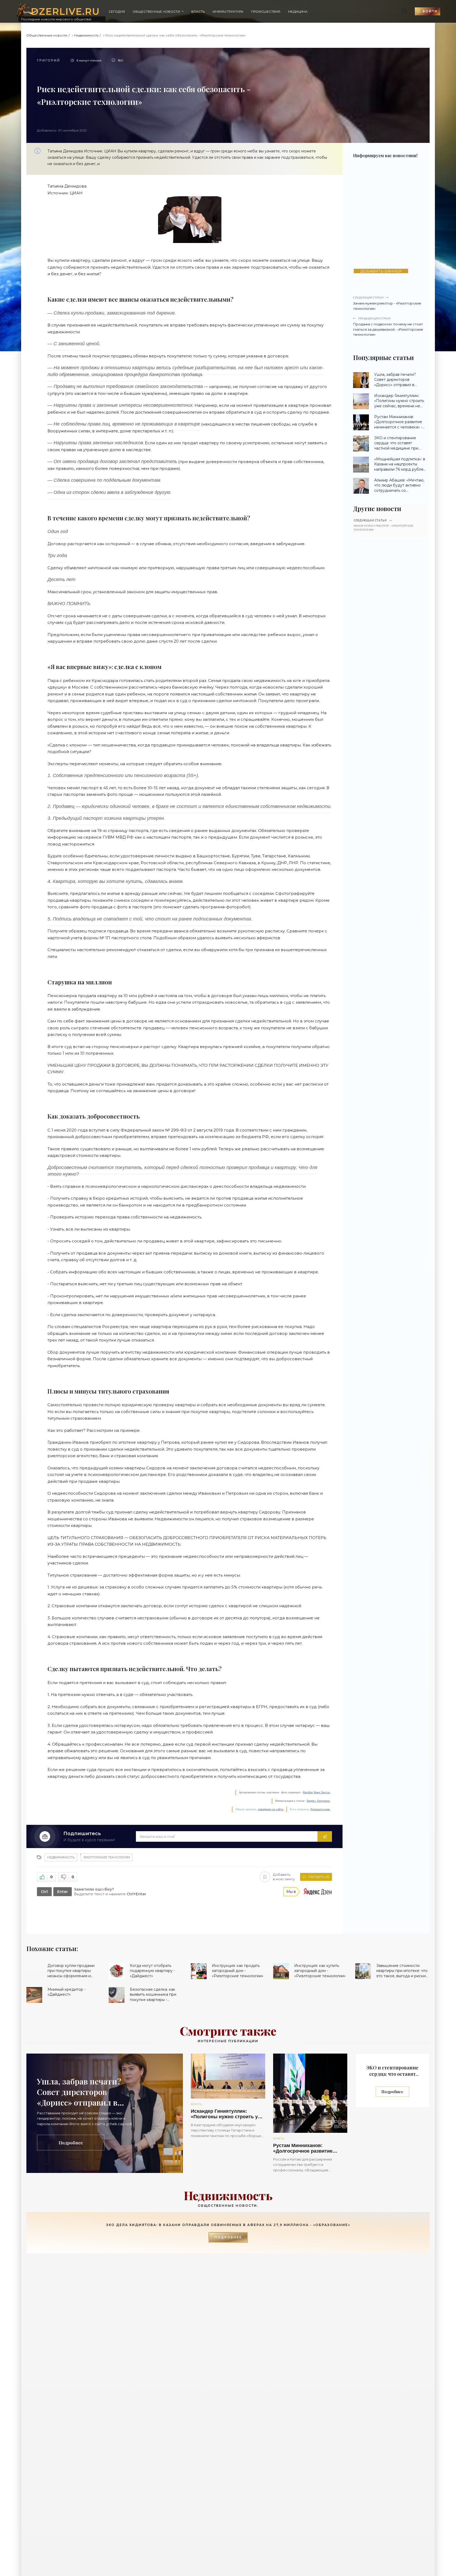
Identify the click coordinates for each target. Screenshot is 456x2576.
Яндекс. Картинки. (319, 1801)
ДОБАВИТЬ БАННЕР (381, 271)
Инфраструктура (228, 11)
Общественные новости (156, 11)
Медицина (298, 11)
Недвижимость (86, 35)
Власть (198, 11)
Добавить (284, 1877)
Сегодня (117, 11)
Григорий (49, 60)
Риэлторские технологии (107, 1857)
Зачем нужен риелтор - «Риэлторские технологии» (387, 303)
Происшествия (266, 11)
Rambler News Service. (317, 1792)
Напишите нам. (320, 1809)
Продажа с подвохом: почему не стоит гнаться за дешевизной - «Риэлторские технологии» (388, 327)
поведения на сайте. (271, 1809)
